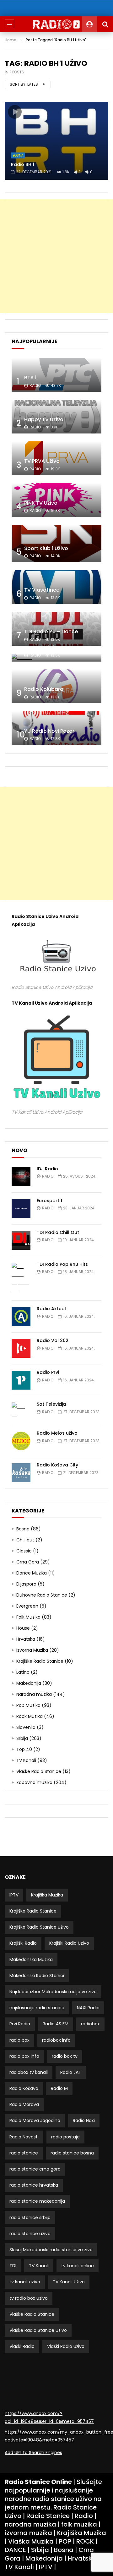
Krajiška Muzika (47, 1895)
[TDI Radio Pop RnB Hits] (21, 1279)
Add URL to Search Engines (33, 2453)
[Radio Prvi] (21, 1380)
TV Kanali (26, 1760)
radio (35, 385)
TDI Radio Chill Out (58, 1232)
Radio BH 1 (23, 164)
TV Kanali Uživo (69, 2282)
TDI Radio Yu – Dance (51, 631)
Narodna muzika (34, 1694)
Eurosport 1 (49, 1201)
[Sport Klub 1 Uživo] (56, 544)
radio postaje (65, 2137)
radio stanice (24, 2153)
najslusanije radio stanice (37, 2008)
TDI (13, 2266)
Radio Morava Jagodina (35, 2120)
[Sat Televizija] (21, 1410)
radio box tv (65, 2056)
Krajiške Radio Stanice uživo (39, 1927)
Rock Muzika (30, 1716)
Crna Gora (28, 1562)
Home (11, 40)
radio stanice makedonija (37, 2201)
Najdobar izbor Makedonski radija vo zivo (53, 1992)
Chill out (25, 1540)
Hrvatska (26, 1639)
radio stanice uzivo (30, 2234)
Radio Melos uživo (57, 1433)
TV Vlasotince (42, 590)
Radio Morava (24, 2104)
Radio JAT (71, 2072)
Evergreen (27, 1606)
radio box (19, 2040)
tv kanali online (78, 2266)
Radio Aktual (51, 1309)
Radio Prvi (48, 1372)
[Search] (105, 24)
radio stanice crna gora (35, 2169)
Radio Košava (24, 2088)
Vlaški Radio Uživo (66, 2346)
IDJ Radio (47, 1169)
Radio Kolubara (44, 689)
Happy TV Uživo (44, 419)
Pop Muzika (28, 1705)
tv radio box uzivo (29, 2298)
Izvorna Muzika (32, 1650)
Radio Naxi (84, 2120)
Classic (24, 1551)
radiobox (90, 2024)
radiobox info (56, 2040)
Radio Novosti (24, 2137)
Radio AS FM (56, 2024)
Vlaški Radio (22, 2346)
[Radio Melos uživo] (21, 1441)
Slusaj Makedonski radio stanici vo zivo (51, 2250)
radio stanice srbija (30, 2217)
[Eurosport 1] (21, 1208)
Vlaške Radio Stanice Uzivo (38, 2330)
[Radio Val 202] (21, 1348)
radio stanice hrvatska (34, 2185)
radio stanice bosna (72, 2153)
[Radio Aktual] (21, 1317)
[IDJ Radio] (21, 1177)
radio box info (24, 2056)
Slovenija (26, 1727)
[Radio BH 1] (56, 141)
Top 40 (24, 1749)
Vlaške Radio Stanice (39, 1771)
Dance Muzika (32, 1573)
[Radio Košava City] (21, 1473)
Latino (23, 1672)
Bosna (18, 155)
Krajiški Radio (23, 1943)
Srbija (22, 1738)
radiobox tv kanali (29, 2072)
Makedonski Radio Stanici (37, 1976)
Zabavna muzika (34, 1782)
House (23, 1628)
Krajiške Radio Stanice (40, 1661)
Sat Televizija (41, 648)
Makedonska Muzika (31, 1959)
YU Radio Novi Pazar (49, 731)
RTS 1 (30, 378)
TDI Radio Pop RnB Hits (62, 1264)
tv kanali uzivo (25, 2282)
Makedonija (29, 1683)
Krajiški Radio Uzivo (69, 1943)
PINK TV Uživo (41, 503)
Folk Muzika (28, 1617)
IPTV (14, 1895)
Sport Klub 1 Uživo (46, 548)
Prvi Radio (20, 2024)
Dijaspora (26, 1584)
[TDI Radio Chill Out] (21, 1240)
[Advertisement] (56, 256)
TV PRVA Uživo (42, 461)
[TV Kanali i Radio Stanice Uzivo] (57, 24)
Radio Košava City (57, 1465)
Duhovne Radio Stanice (42, 1595)
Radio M (59, 2088)
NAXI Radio (88, 2008)
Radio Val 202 (53, 1340)
